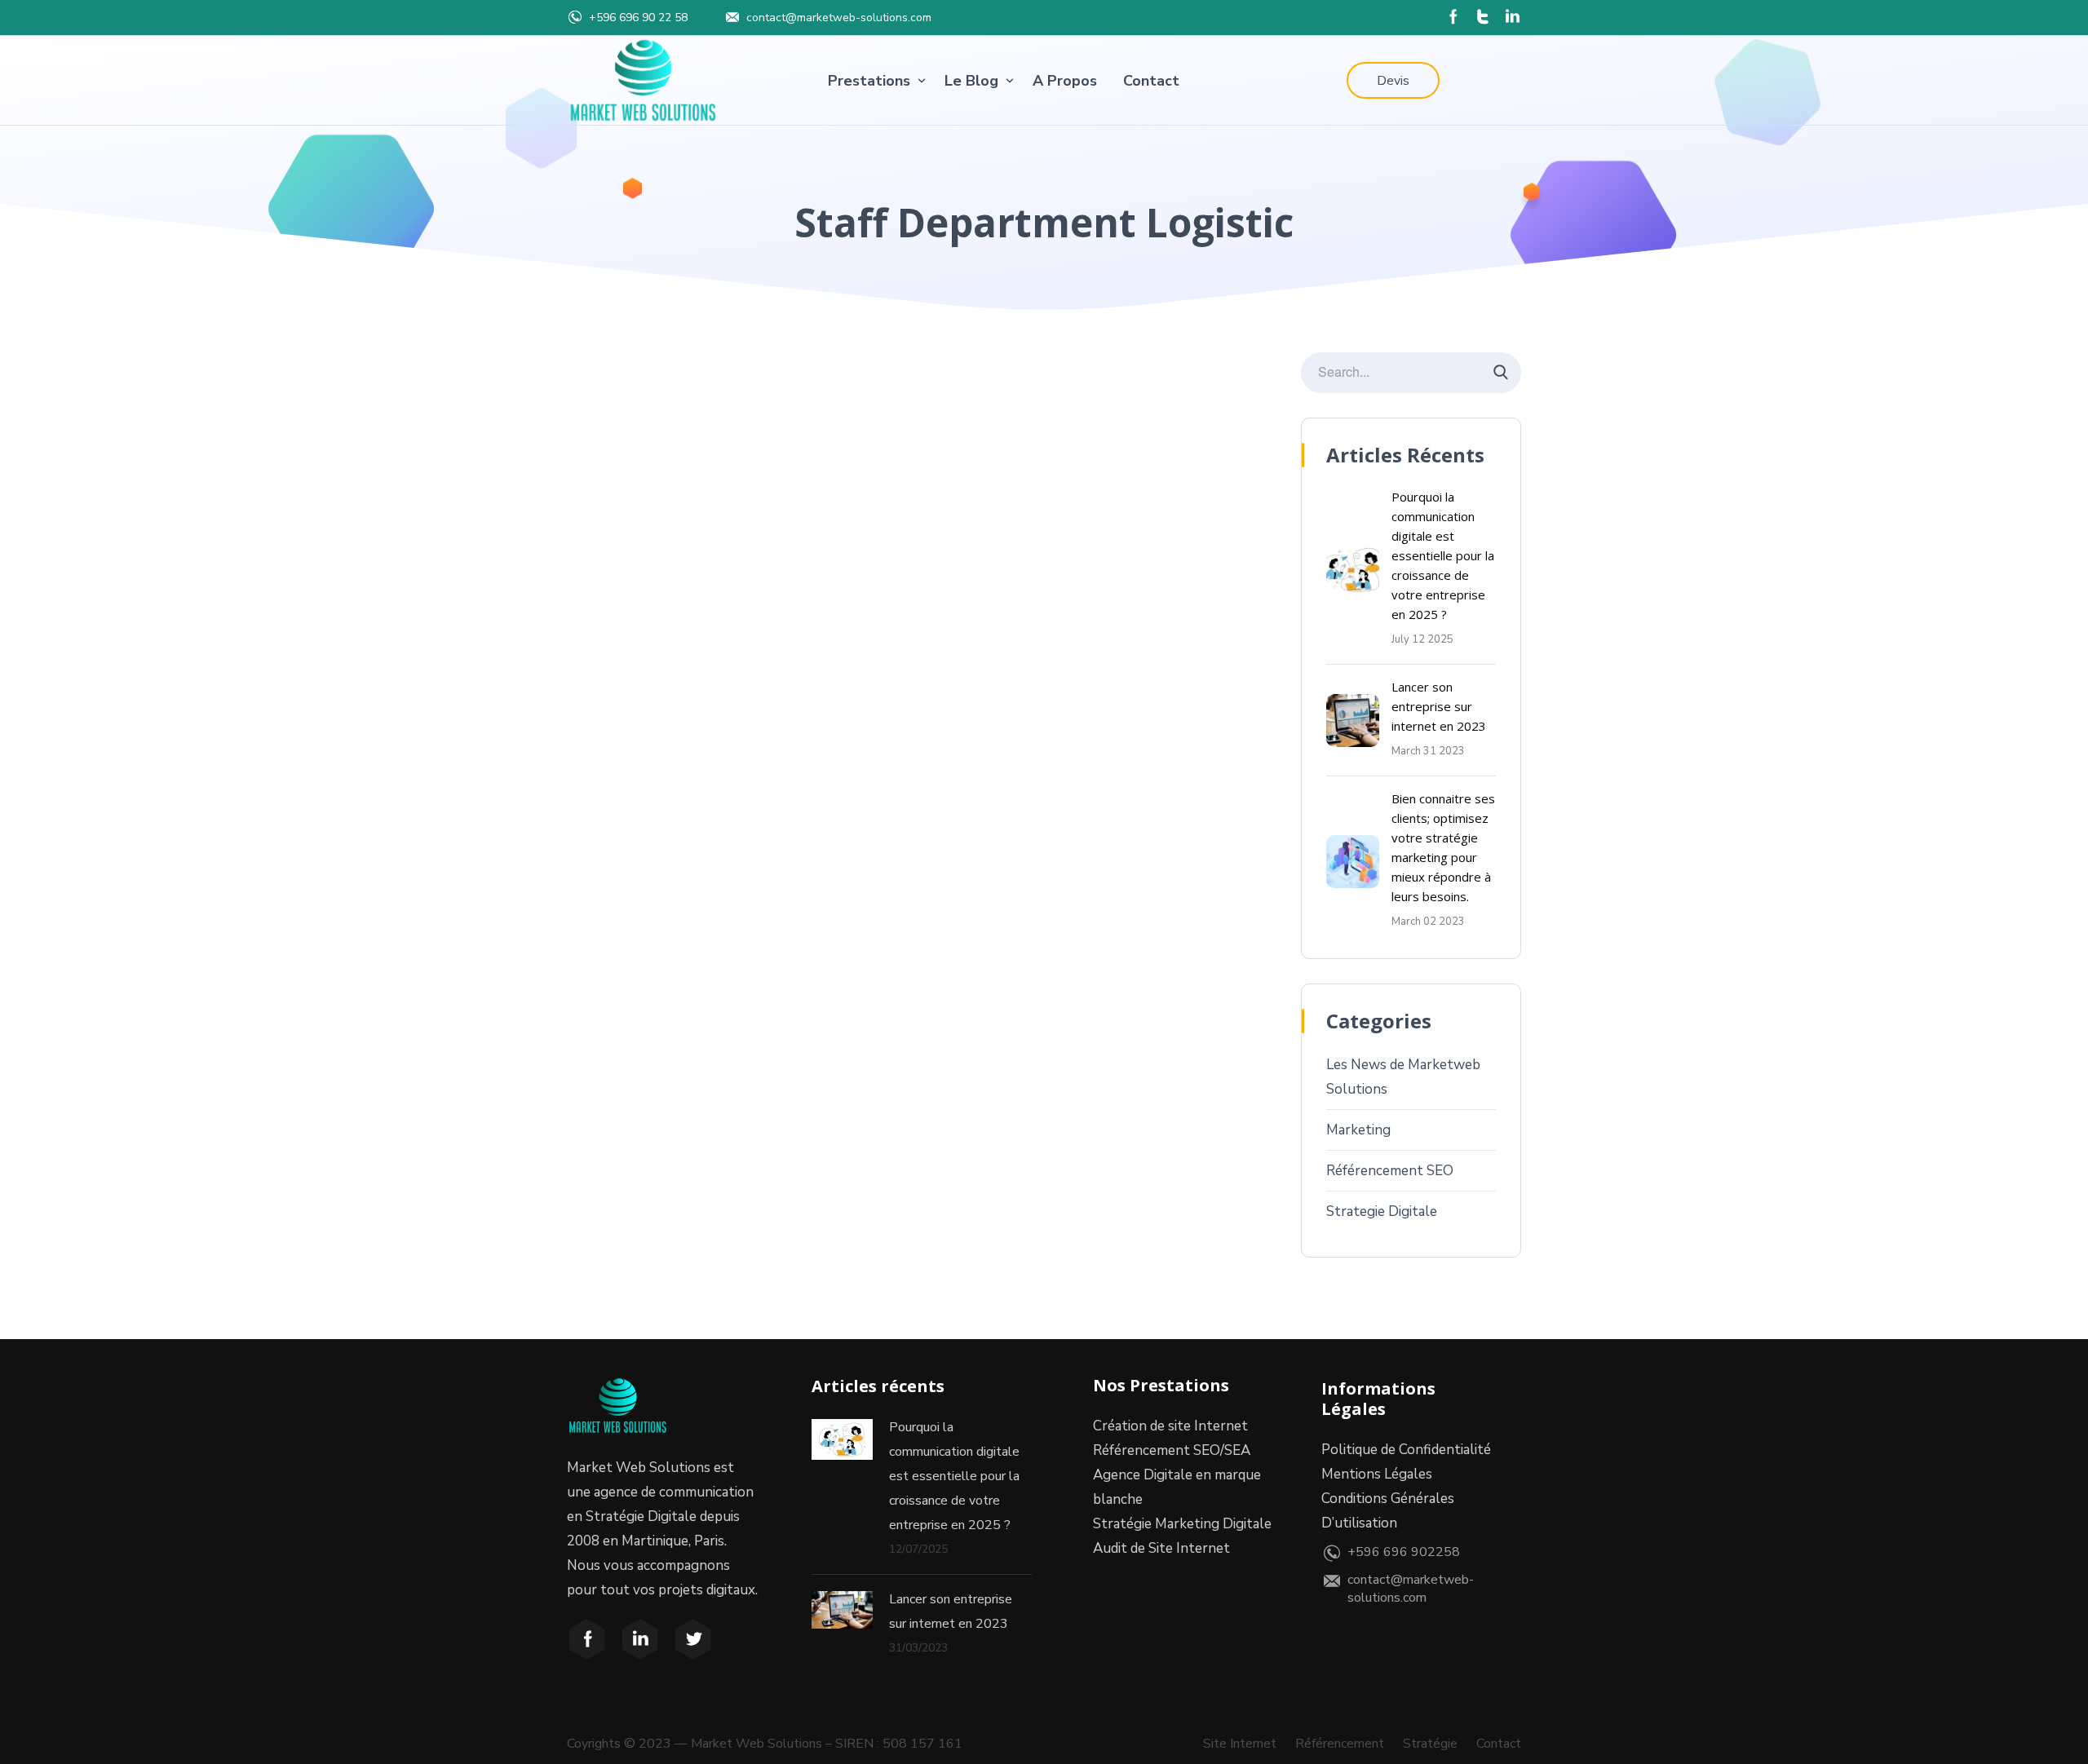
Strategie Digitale (1382, 1211)
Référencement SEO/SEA (1172, 1450)
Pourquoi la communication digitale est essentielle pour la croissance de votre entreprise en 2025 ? (1443, 555)
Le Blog (971, 81)
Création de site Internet (1170, 1426)
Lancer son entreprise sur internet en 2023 (1439, 706)
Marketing (1358, 1130)
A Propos (1065, 81)
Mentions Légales (1377, 1474)
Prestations (869, 81)
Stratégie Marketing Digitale (1182, 1524)
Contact (1151, 81)
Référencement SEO (1390, 1171)
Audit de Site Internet (1161, 1548)
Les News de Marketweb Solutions (1403, 1077)
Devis (1393, 81)
